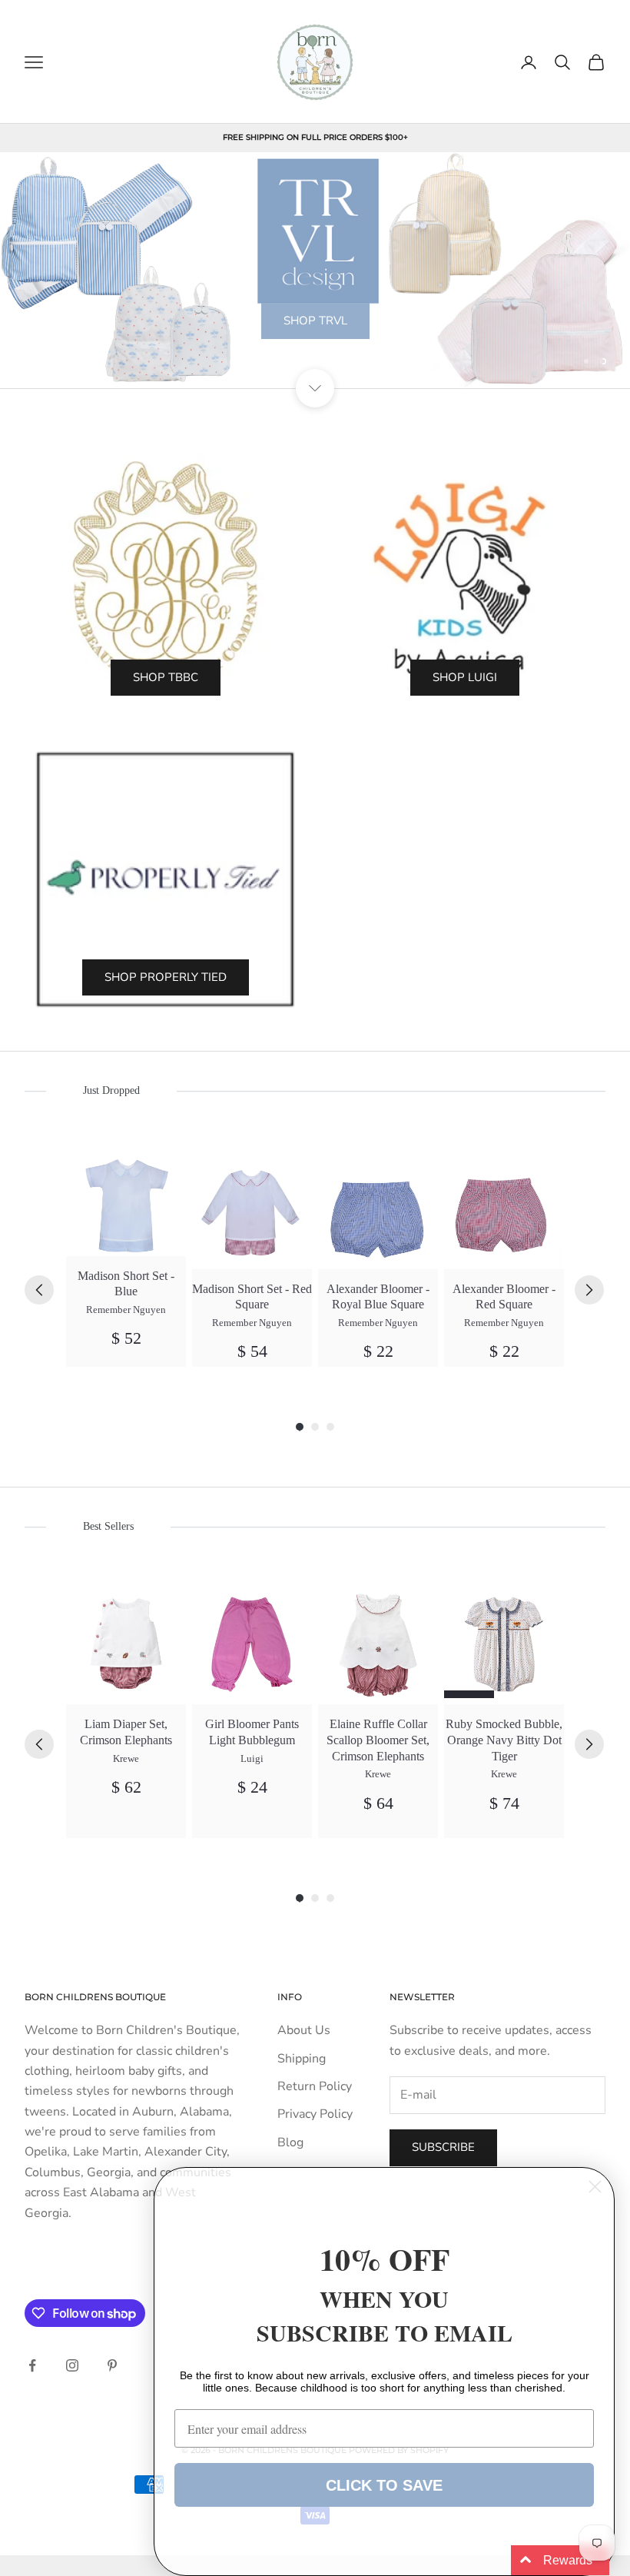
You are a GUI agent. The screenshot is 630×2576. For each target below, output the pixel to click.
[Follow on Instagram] (72, 2365)
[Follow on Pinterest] (112, 2365)
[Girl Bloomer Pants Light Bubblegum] (252, 1644)
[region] (315, 271)
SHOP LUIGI (465, 677)
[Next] (589, 1290)
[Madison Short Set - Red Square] (252, 1209)
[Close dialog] (595, 2187)
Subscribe (443, 2147)
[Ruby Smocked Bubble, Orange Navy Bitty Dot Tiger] (504, 1644)
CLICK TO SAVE (384, 2485)
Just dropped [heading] (111, 1090)
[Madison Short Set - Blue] (126, 1203)
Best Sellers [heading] (108, 1526)
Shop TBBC (166, 677)
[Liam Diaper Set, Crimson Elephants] (126, 1644)
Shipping (302, 2059)
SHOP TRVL (315, 321)
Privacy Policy (315, 2114)
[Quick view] (166, 1170)
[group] (126, 1258)
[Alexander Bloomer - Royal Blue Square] (378, 1209)
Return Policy (315, 2086)
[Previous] (39, 1290)
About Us (304, 2030)
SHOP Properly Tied (166, 977)
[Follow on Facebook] (32, 2365)
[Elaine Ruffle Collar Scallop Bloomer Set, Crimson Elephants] (378, 1644)
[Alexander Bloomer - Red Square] (504, 1209)
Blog (290, 2142)
